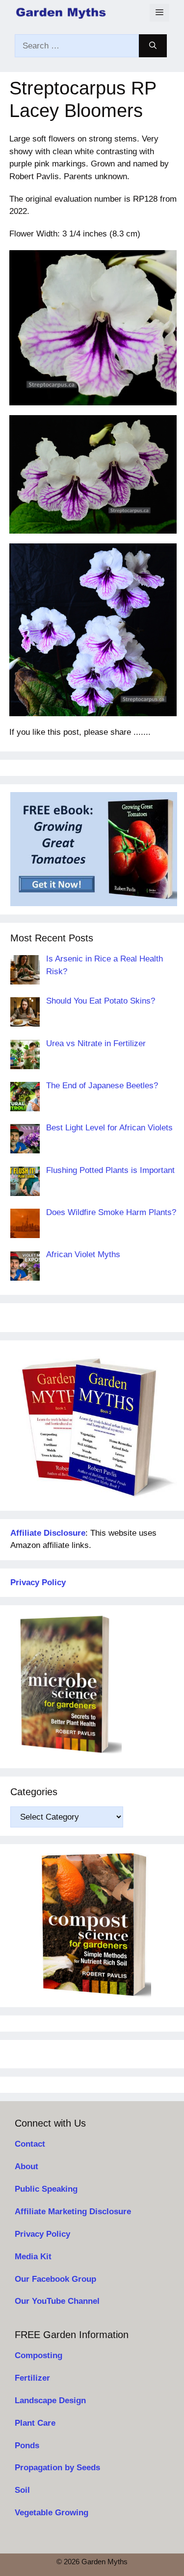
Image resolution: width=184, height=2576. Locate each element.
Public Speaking (46, 2189)
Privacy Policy (42, 2234)
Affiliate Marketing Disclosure (73, 2212)
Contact (30, 2144)
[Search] (153, 46)
